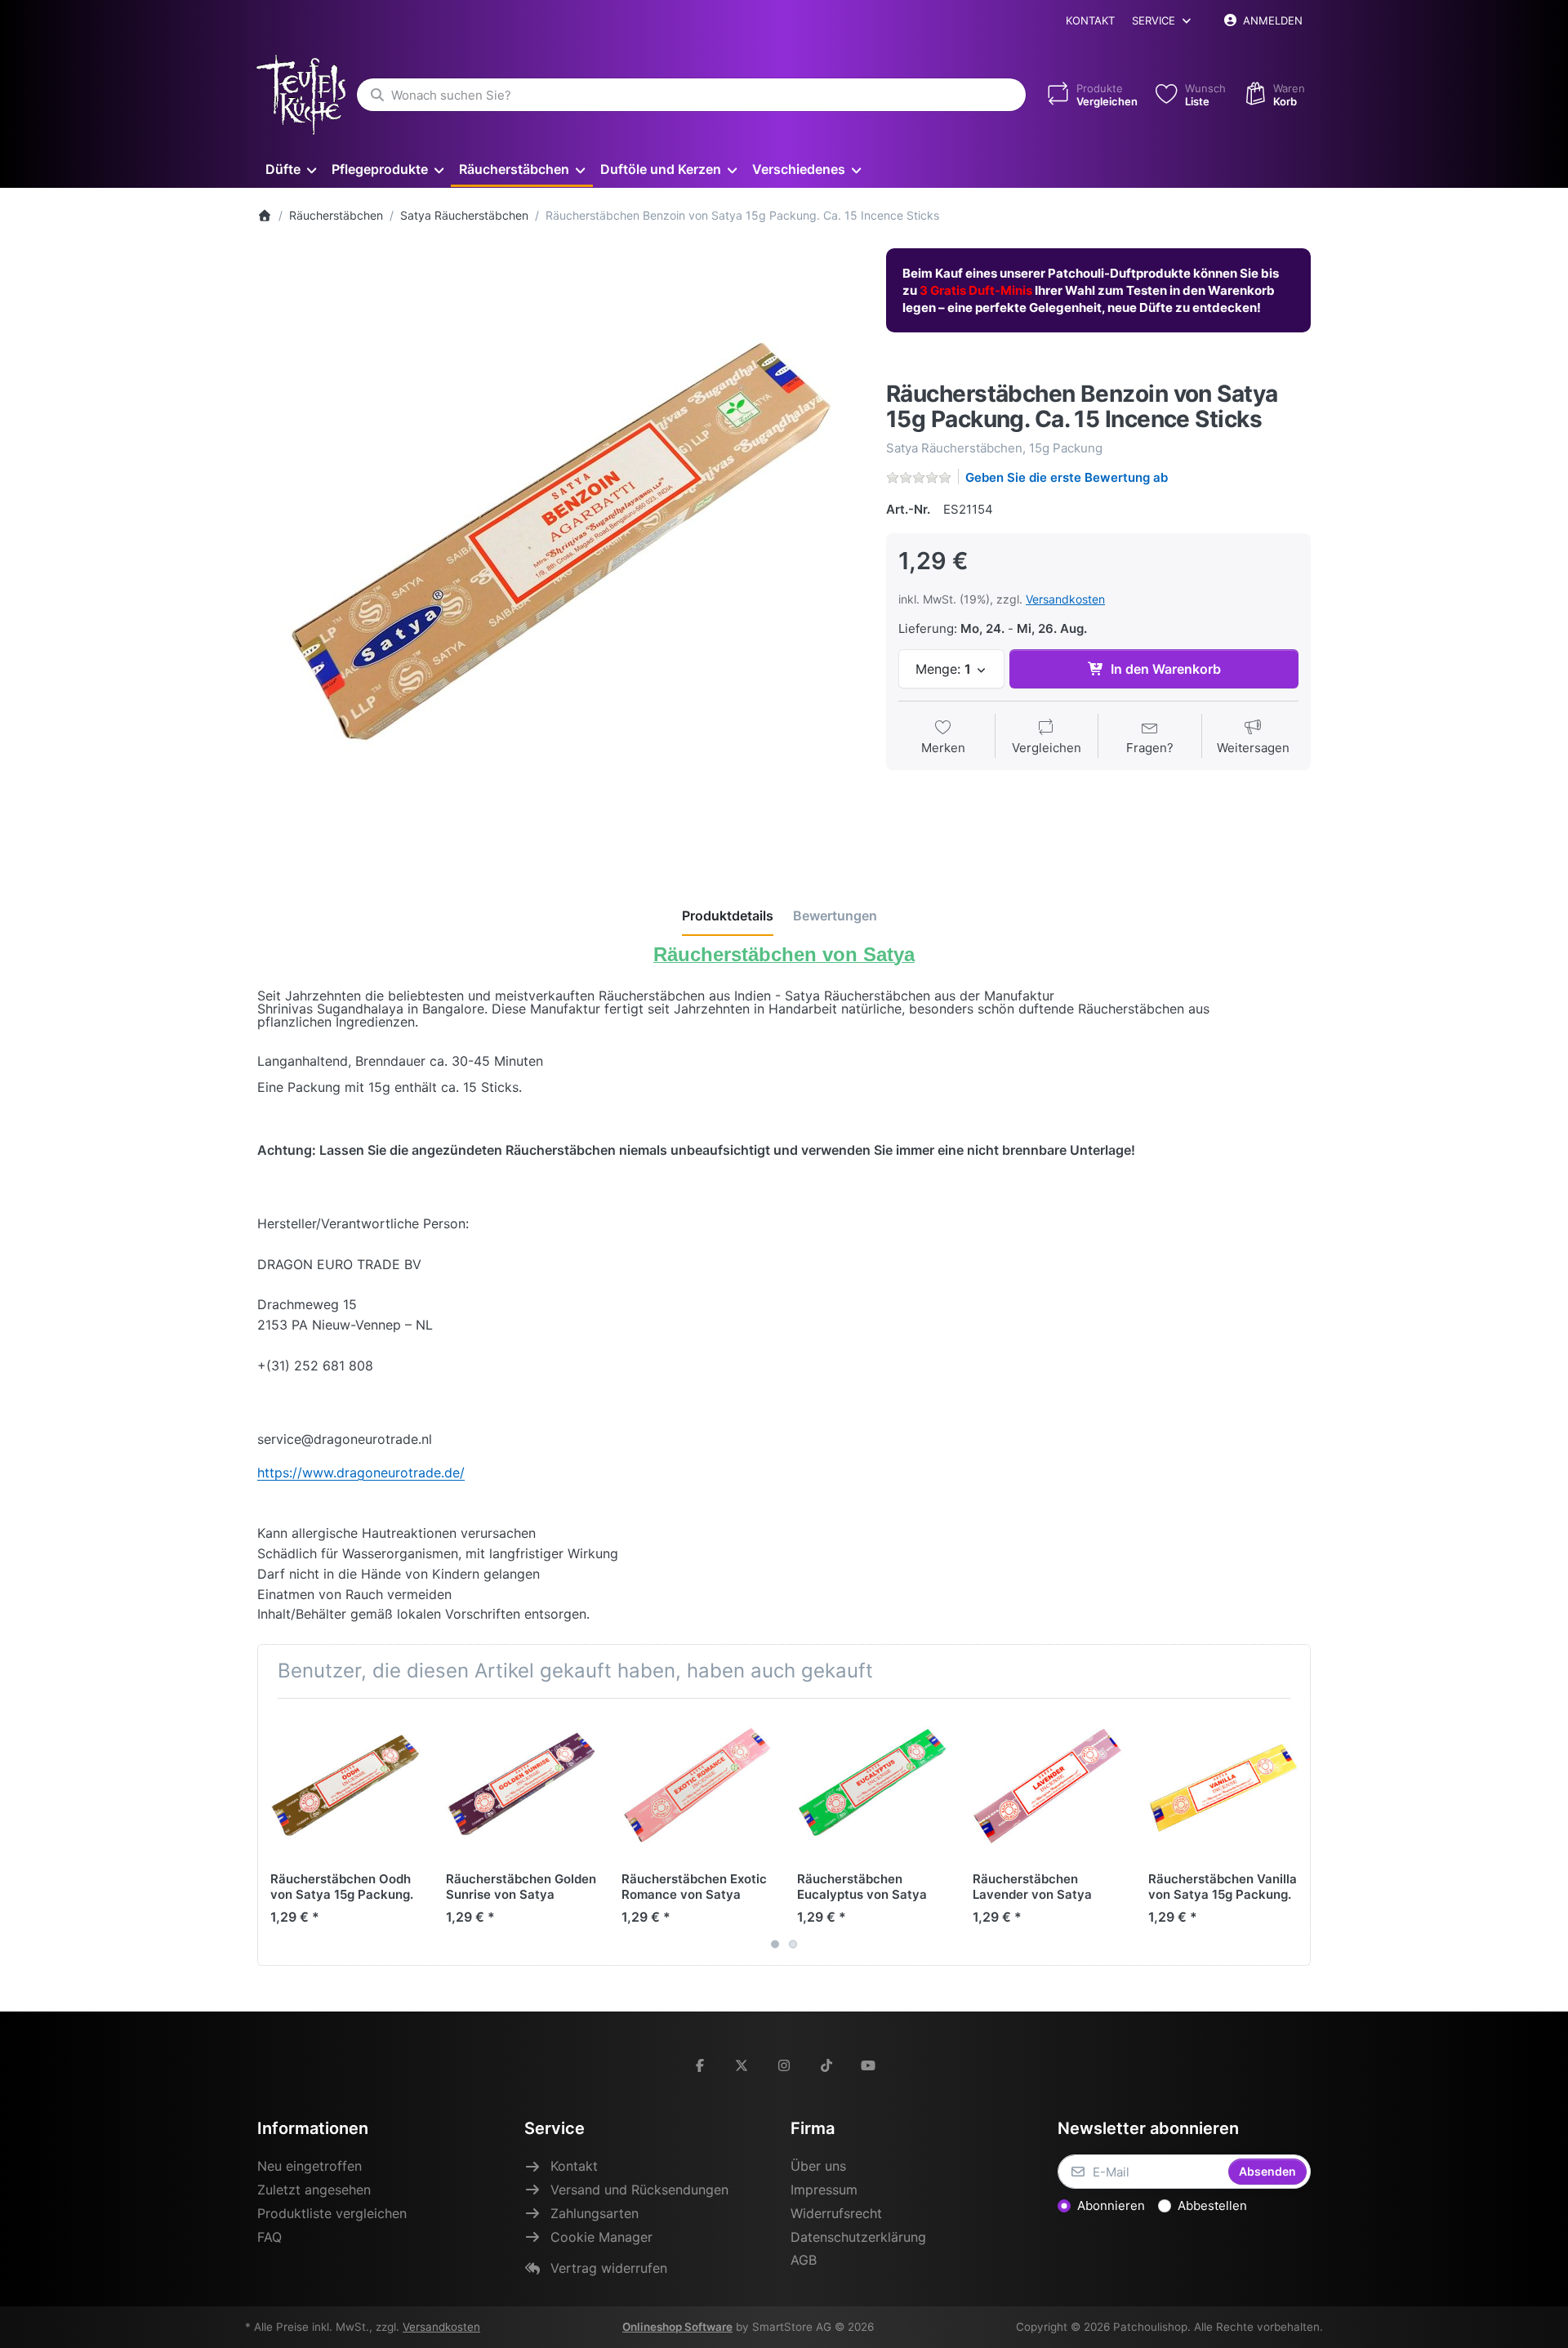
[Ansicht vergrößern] (559, 550)
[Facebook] (700, 2065)
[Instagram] (784, 2065)
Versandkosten (1065, 599)
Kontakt (1090, 20)
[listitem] (559, 550)
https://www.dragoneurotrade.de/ (361, 1473)
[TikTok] (826, 2065)
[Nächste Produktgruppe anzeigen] (1292, 1832)
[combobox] (691, 95)
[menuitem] (290, 169)
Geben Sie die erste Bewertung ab (1067, 477)
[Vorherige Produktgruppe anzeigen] (276, 1832)
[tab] (728, 916)
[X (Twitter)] (742, 2065)
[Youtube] (868, 2065)
